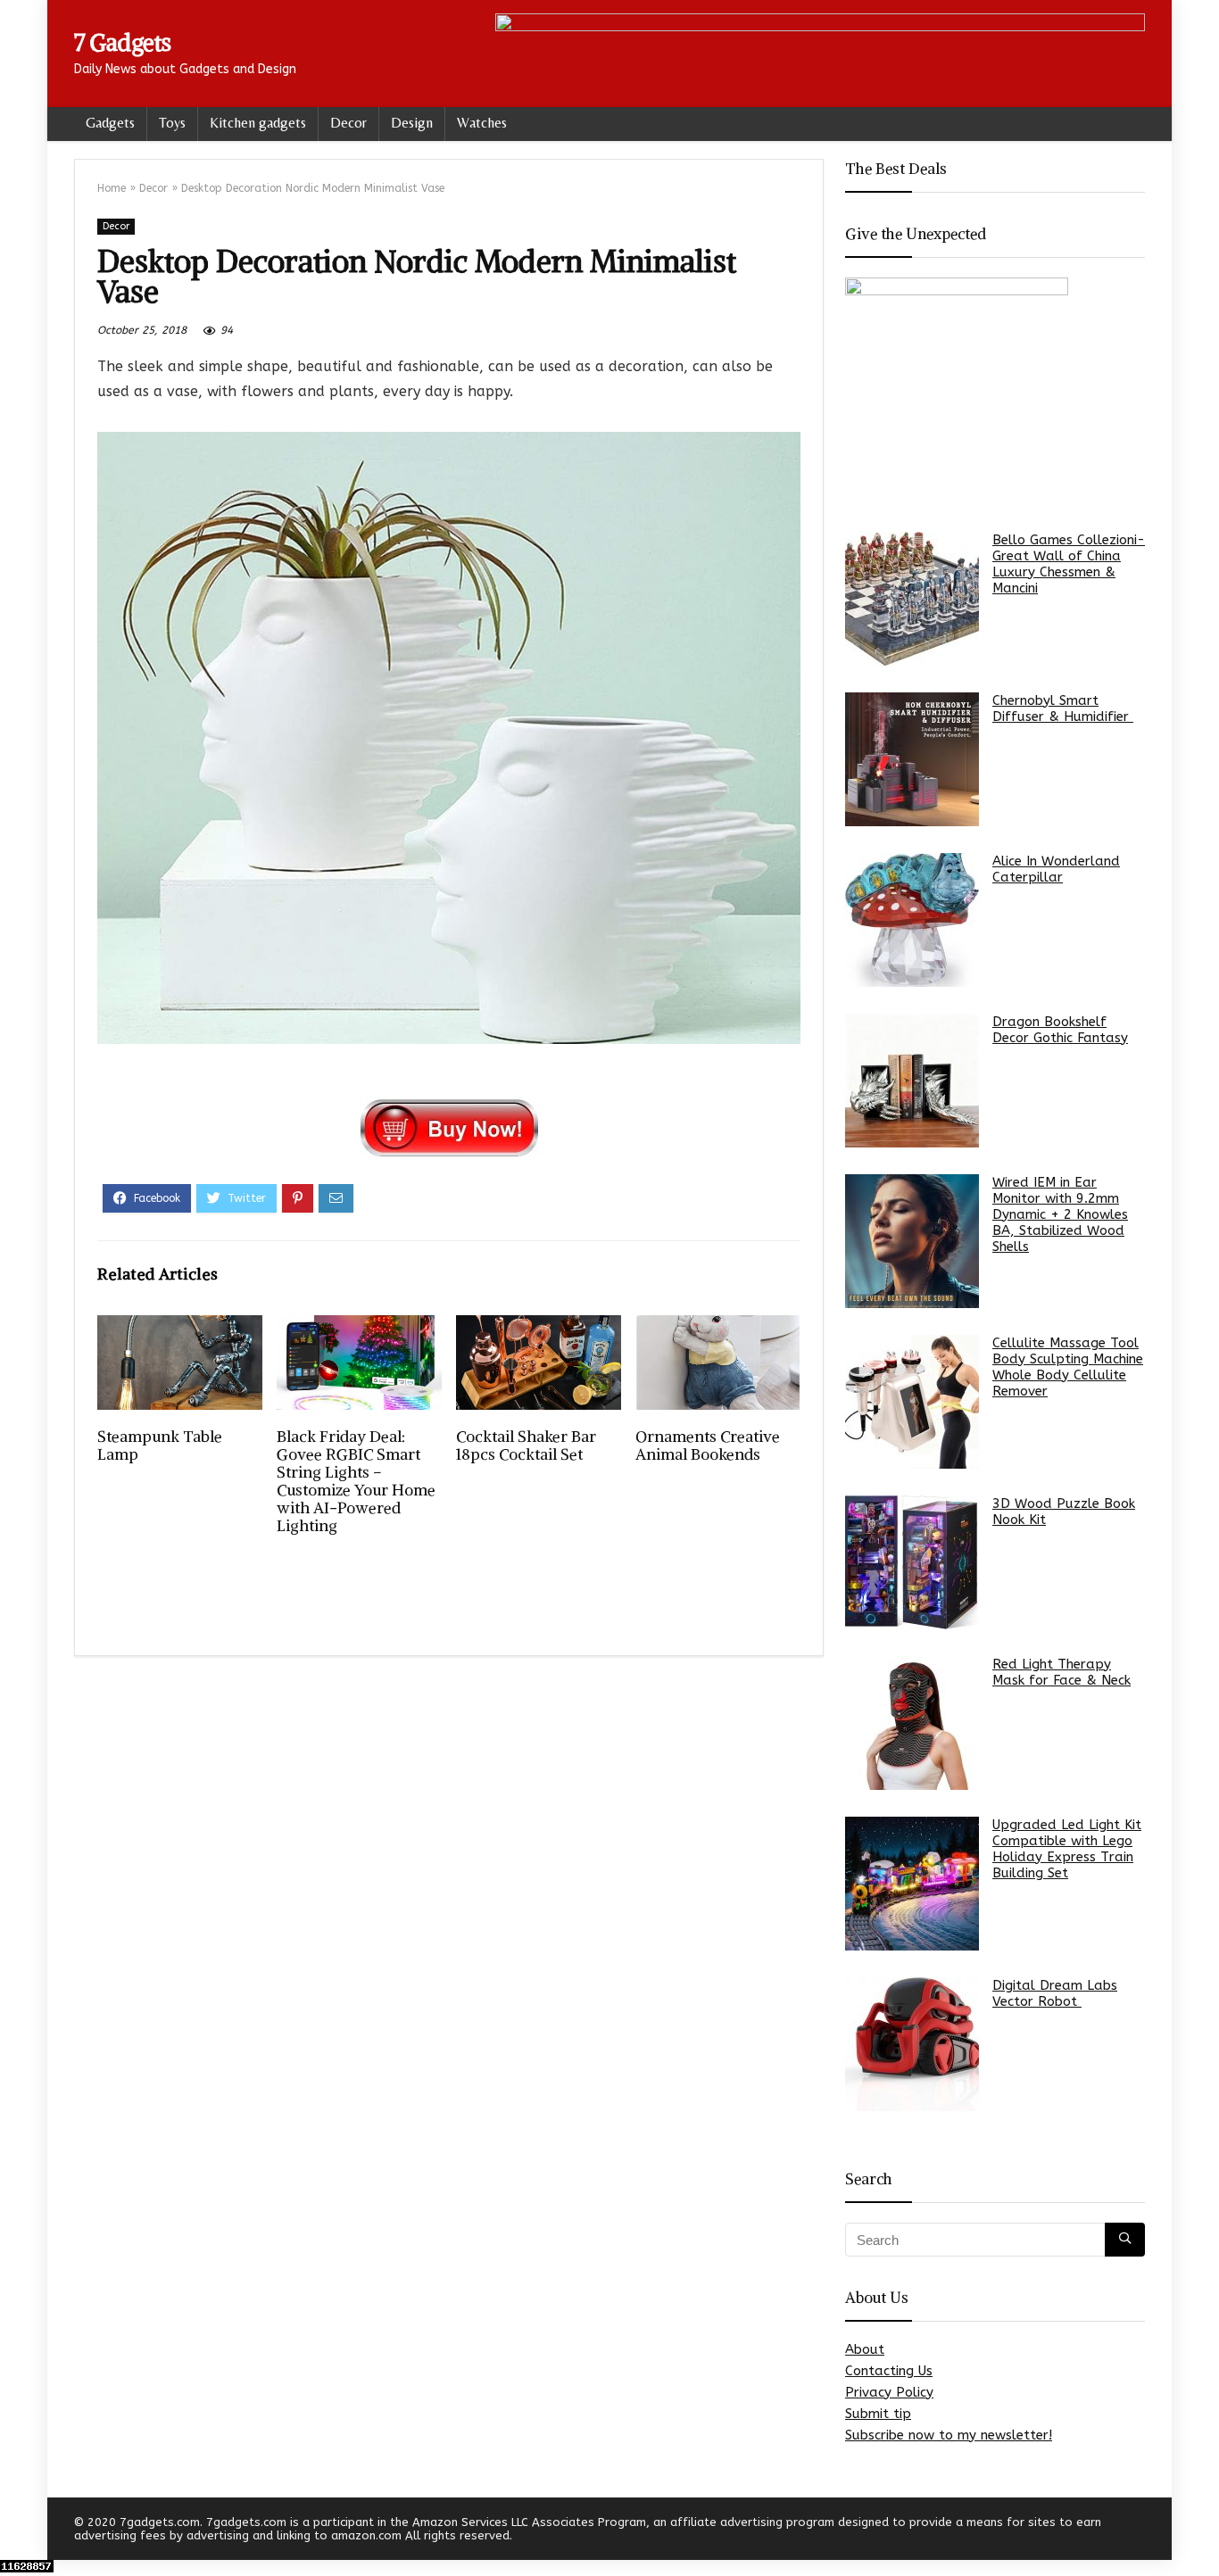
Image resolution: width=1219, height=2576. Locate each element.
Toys (172, 123)
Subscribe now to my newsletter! (949, 2435)
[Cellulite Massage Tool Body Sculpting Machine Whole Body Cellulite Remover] (912, 1402)
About (865, 2349)
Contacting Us (889, 2371)
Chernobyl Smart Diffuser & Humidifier (1063, 708)
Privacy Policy (889, 2392)
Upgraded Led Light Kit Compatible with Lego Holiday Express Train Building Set (1067, 1849)
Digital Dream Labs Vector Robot (1055, 1993)
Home (112, 188)
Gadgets (110, 123)
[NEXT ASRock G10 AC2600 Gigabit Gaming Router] (1201, 2531)
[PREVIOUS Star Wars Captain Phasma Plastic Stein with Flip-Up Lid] (18, 2531)
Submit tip (878, 2414)
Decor (348, 123)
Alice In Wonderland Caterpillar (1056, 869)
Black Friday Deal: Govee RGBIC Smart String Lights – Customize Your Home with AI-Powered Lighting (356, 1481)
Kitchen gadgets (258, 123)
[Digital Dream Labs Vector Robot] (912, 2044)
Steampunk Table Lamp (160, 1445)
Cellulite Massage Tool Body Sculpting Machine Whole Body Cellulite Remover (1068, 1367)
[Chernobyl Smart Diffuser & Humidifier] (912, 759)
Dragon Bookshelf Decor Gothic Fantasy (1060, 1030)
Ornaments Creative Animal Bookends (708, 1445)
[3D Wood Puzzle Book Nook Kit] (912, 1562)
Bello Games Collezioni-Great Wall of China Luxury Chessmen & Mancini (1069, 564)
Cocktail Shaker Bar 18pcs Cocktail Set (526, 1445)
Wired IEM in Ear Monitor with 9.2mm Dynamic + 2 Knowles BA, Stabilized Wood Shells (1060, 1214)
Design (412, 123)
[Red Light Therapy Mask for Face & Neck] (912, 1723)
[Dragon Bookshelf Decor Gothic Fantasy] (912, 1081)
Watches (482, 123)
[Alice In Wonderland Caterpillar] (912, 920)
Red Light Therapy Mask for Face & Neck (1061, 1672)
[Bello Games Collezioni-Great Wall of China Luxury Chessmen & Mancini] (912, 599)
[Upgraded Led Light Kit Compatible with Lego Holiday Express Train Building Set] (912, 1884)
